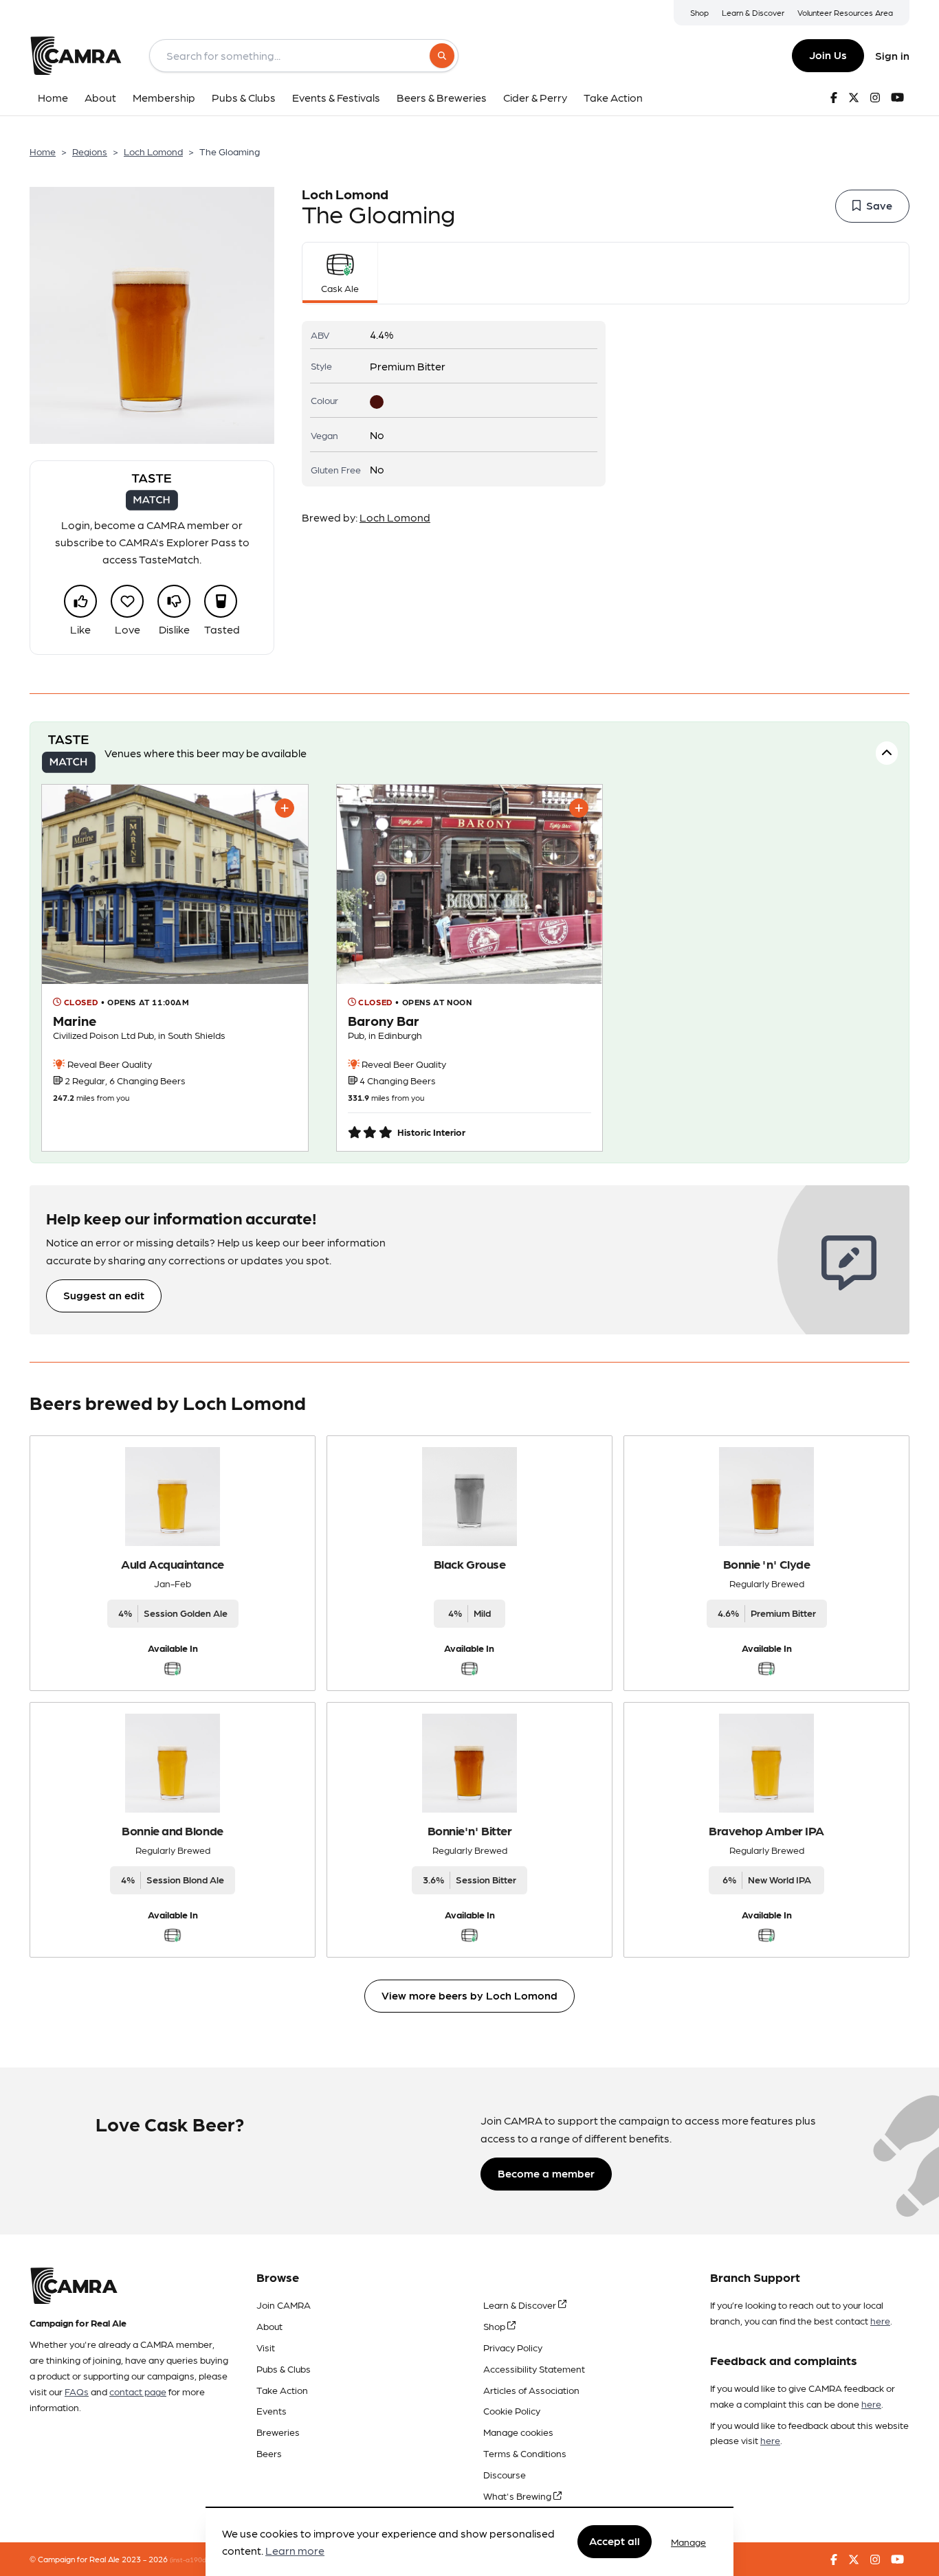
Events (272, 2410)
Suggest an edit (104, 1295)
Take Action (282, 2390)
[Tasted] (221, 601)
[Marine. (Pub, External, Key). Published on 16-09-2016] (175, 968)
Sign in (892, 55)
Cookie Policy (512, 2410)
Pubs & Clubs (284, 2368)
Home (43, 151)
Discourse (505, 2474)
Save (879, 205)
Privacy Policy (513, 2347)
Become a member (546, 2173)
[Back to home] (76, 56)
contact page (138, 2391)
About (269, 2326)
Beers (269, 2453)
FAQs (77, 2391)
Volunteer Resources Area (845, 12)
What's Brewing (518, 2496)
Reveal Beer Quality (109, 1064)
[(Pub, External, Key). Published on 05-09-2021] (470, 968)
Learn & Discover (753, 12)
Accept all (615, 2541)
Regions (90, 151)
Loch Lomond (153, 151)
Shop (699, 12)
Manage (688, 2542)
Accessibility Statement (534, 2368)
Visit (266, 2347)
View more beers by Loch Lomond (469, 1995)
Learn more (295, 2551)
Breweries (278, 2432)
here (880, 2320)
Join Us (828, 55)
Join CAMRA (284, 2305)
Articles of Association (531, 2390)
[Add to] (285, 808)
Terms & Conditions (525, 2453)
